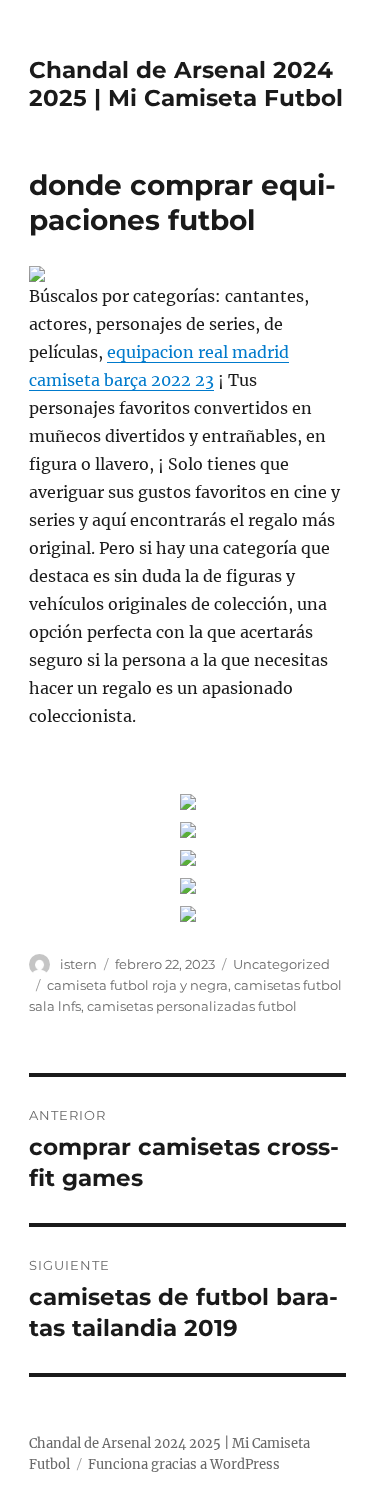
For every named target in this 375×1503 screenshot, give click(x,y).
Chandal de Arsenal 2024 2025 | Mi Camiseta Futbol (186, 84)
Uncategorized (281, 964)
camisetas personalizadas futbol (192, 1006)
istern (78, 964)
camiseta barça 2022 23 (121, 380)
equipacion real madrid (198, 352)
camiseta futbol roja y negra (137, 985)
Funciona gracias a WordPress (184, 1464)
